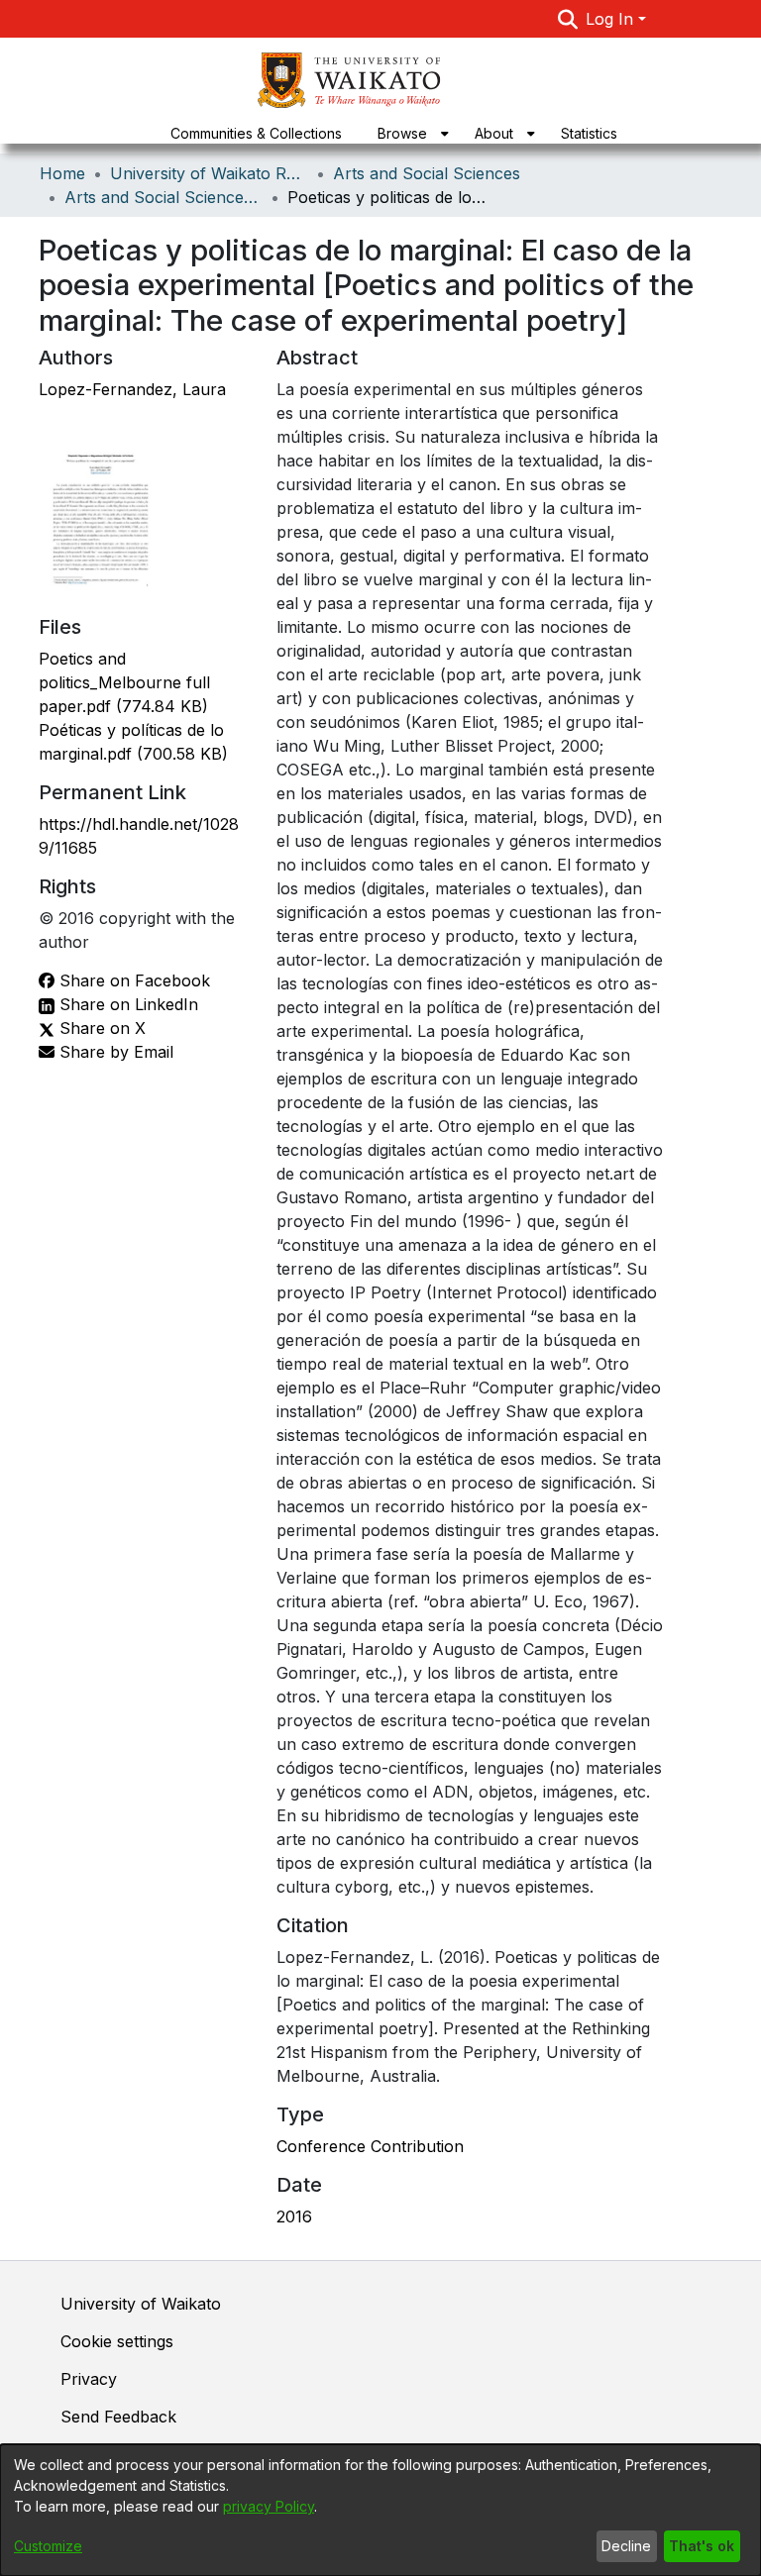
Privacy (89, 2379)
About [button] (494, 133)
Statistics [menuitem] (589, 133)
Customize (48, 2546)
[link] (124, 682)
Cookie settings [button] (117, 2341)
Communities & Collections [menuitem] (256, 133)
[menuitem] (408, 133)
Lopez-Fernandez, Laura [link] (132, 389)
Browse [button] (402, 133)
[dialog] (380, 2510)
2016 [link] (294, 2216)
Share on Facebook (132, 980)
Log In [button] (612, 19)
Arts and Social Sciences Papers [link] (163, 197)
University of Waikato (141, 2304)
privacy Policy (269, 2506)
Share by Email (114, 1052)
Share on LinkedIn (126, 1004)
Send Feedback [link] (118, 2417)
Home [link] (62, 173)
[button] (568, 19)
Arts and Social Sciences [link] (427, 173)
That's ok (702, 2546)
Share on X (100, 1028)
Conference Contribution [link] (370, 2146)
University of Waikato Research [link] (209, 173)
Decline (626, 2546)
